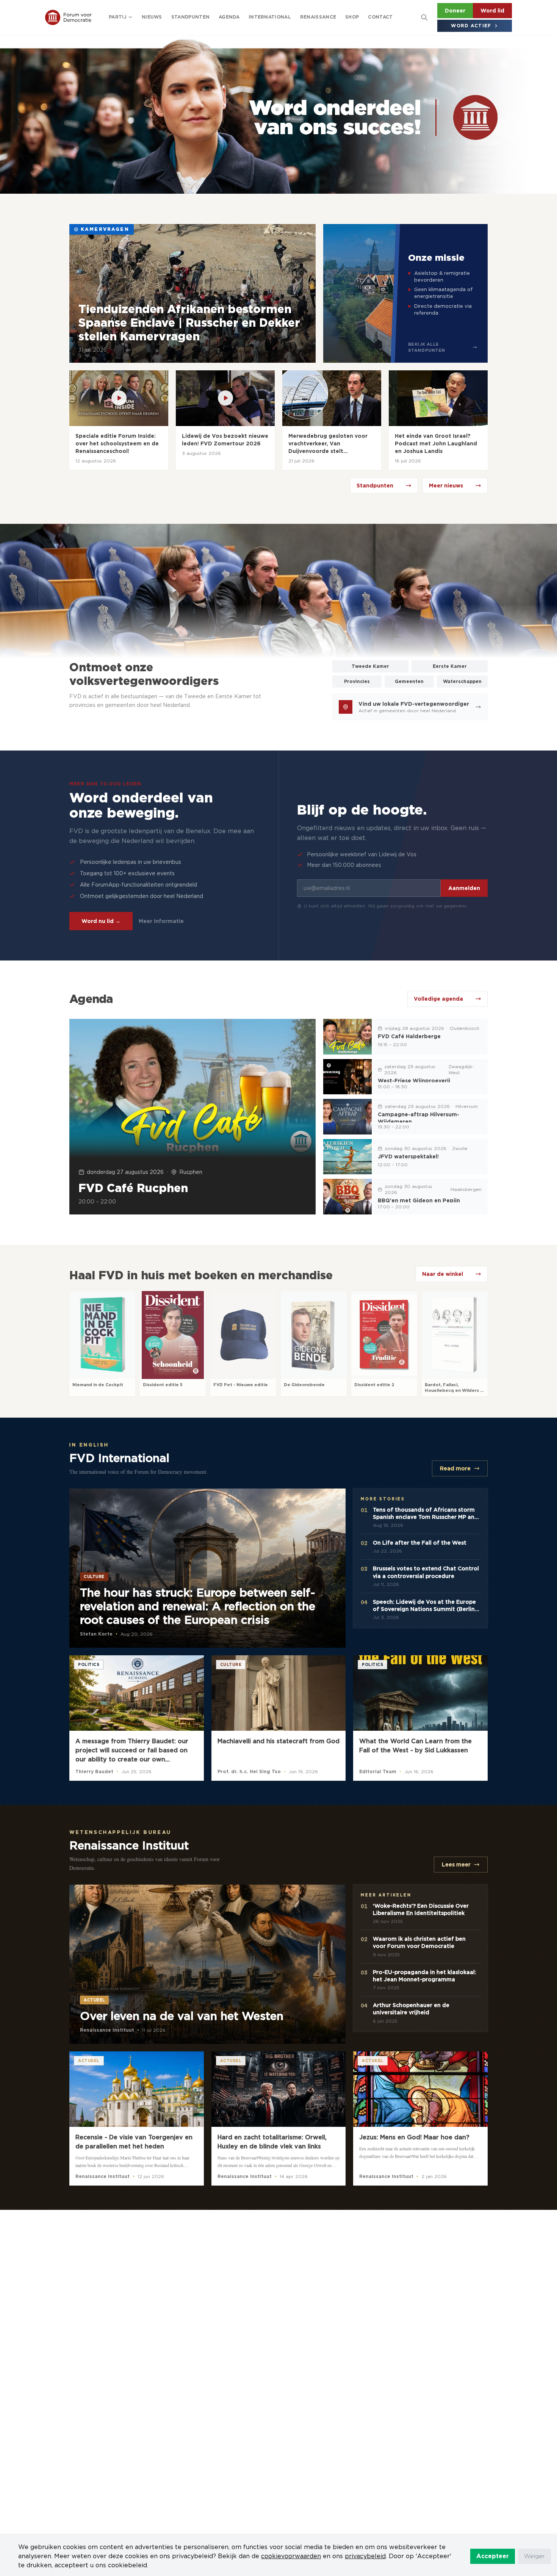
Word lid (492, 11)
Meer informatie (161, 921)
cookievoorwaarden (291, 2556)
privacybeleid (365, 2556)
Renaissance (318, 17)
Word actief (471, 26)
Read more (455, 1468)
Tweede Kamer (370, 666)
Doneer (455, 11)
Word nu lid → (101, 921)
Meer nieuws (446, 486)
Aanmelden (464, 888)
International (270, 17)
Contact (380, 17)
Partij (118, 17)
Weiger (534, 2556)
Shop (352, 17)
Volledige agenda (438, 999)
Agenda (229, 17)
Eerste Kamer (450, 666)
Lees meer (456, 1865)
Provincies (357, 681)
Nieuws (152, 17)
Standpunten (190, 17)
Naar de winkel (443, 1274)
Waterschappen (462, 681)
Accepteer (493, 2556)
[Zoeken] (424, 17)
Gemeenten (409, 681)
